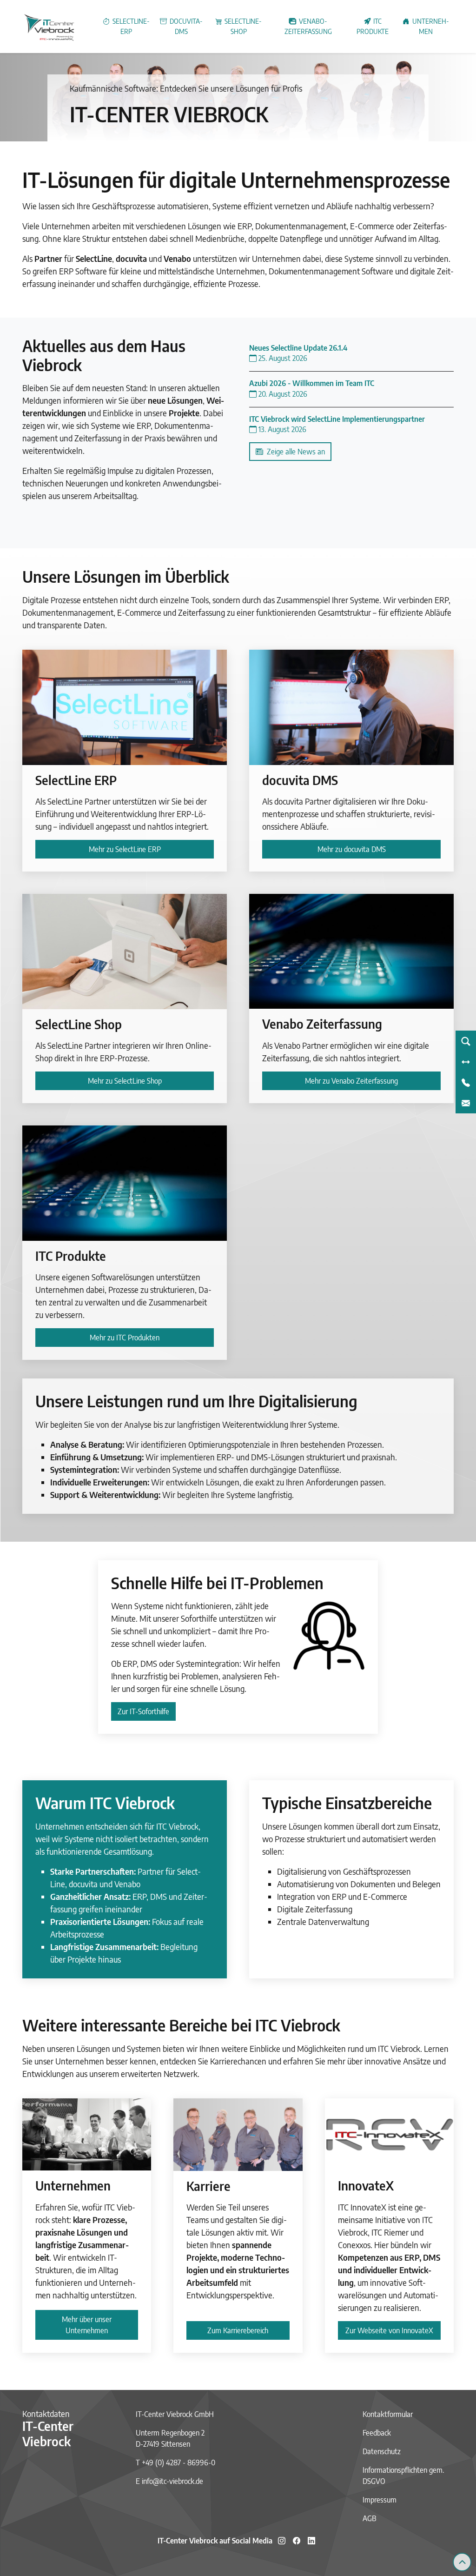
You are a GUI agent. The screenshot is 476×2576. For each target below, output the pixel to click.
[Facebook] (297, 2541)
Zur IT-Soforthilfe (143, 1711)
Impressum (380, 2500)
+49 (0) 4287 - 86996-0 (178, 2463)
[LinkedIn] (311, 2541)
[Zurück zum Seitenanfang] (462, 2562)
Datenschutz (382, 2451)
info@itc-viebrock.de (172, 2481)
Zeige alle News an (294, 452)
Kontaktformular (388, 2414)
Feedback (377, 2433)
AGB (370, 2518)
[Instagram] (282, 2541)
